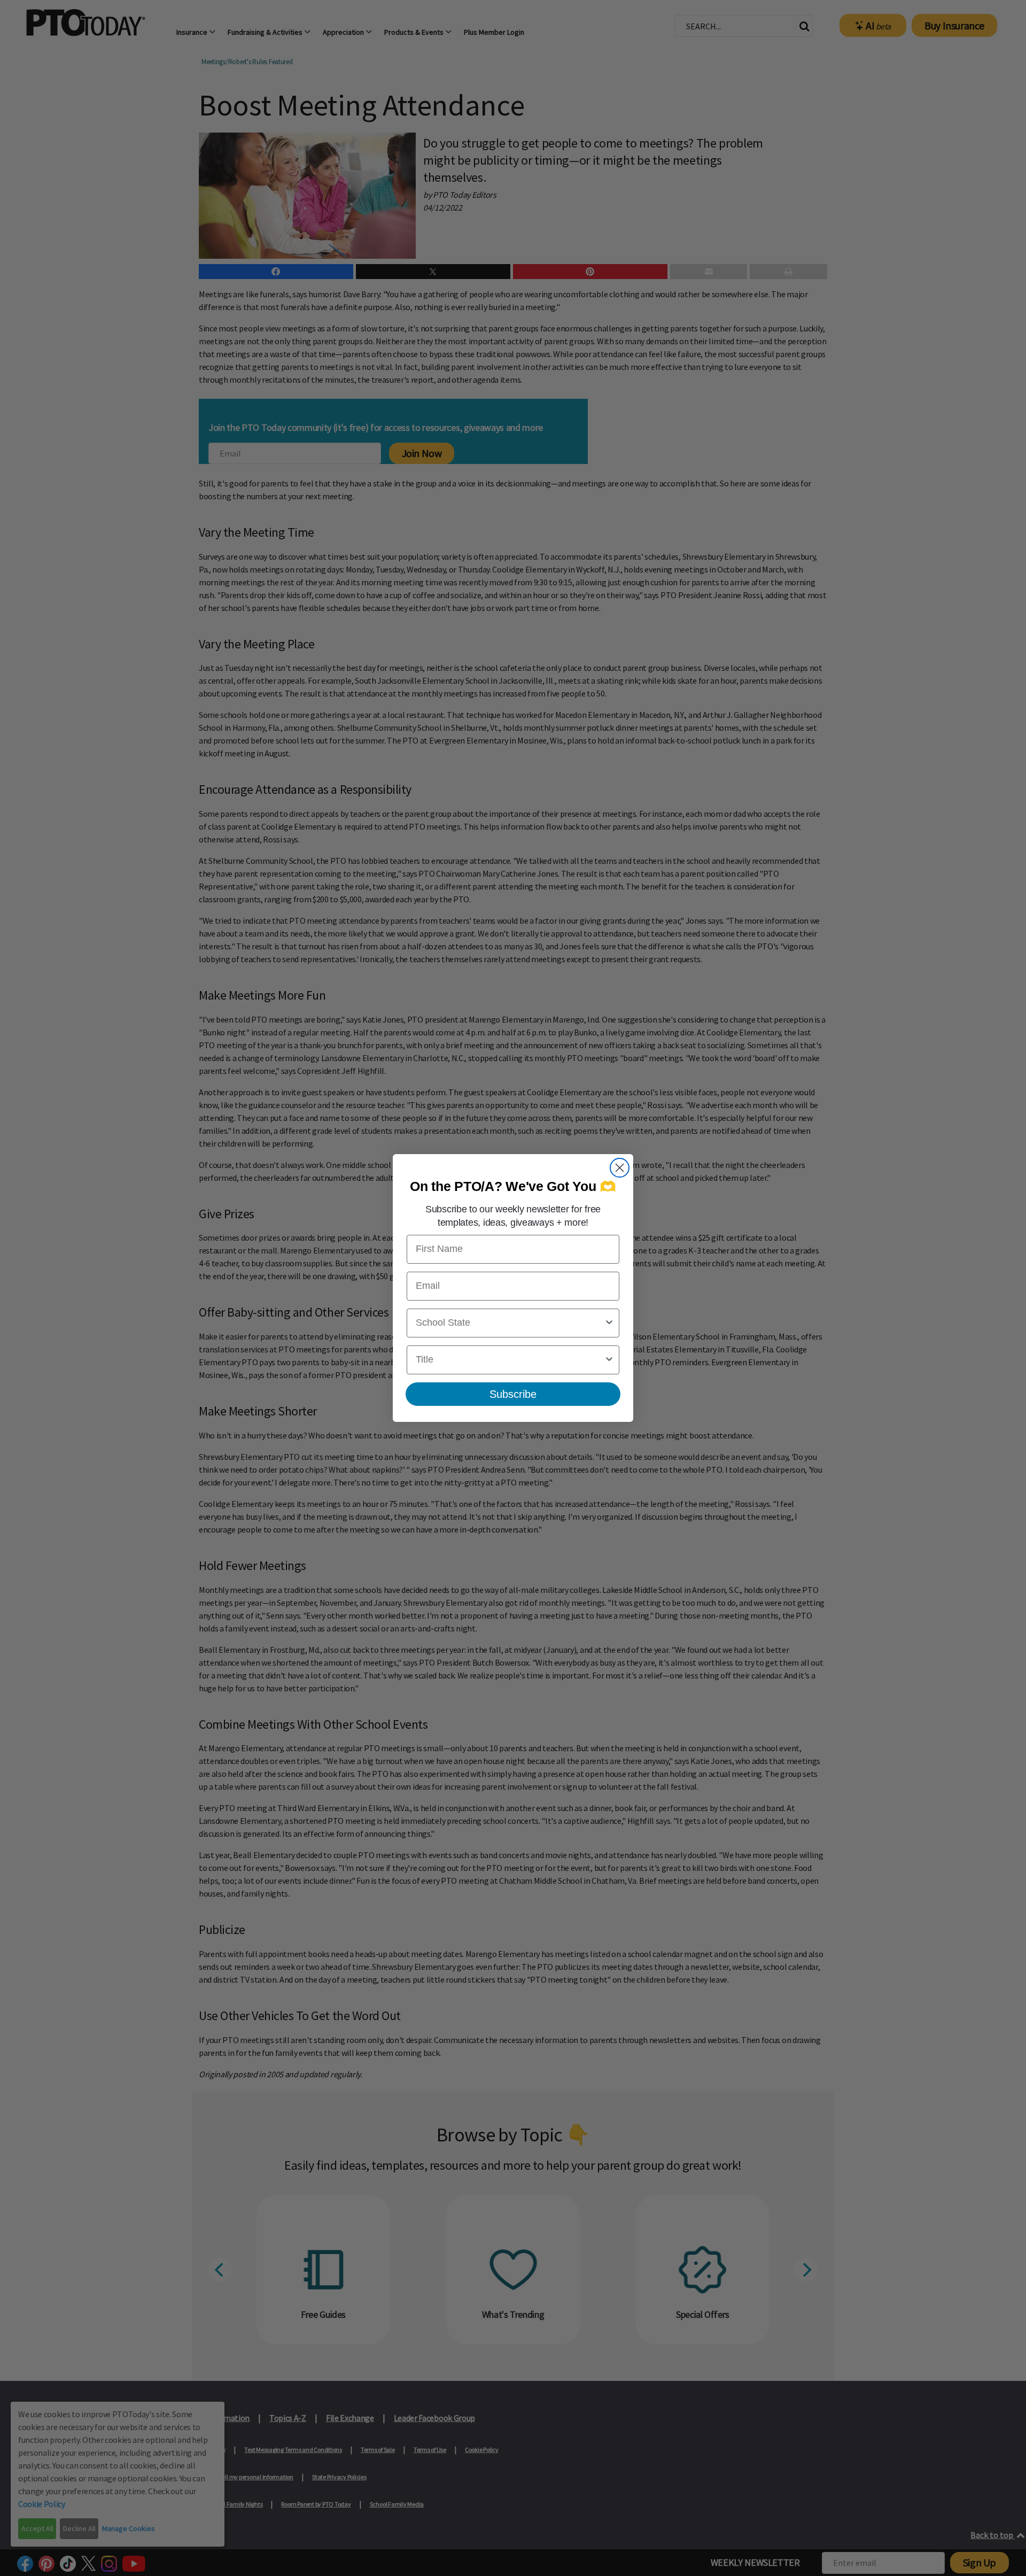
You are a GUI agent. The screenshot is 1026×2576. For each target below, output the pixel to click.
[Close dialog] (620, 1168)
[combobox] (510, 1323)
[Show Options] (609, 1323)
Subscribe (513, 1394)
